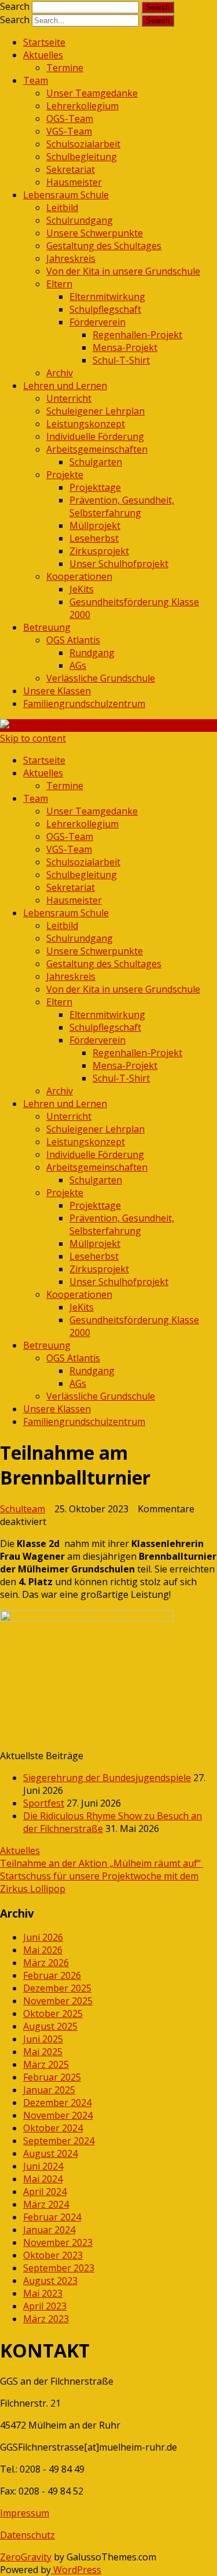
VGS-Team (69, 131)
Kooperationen (79, 576)
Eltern (59, 284)
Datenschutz (27, 2535)
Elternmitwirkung (107, 297)
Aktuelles (43, 55)
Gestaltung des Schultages (104, 246)
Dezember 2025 (57, 1988)
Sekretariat (71, 169)
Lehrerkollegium (82, 106)
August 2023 (50, 2281)
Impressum (25, 2513)
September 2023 (59, 2268)
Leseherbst (94, 538)
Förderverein (98, 322)
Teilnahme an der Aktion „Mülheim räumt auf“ (102, 1863)
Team (36, 80)
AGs (78, 665)
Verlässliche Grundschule (101, 678)
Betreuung (47, 627)
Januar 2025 (49, 2090)
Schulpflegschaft (105, 309)
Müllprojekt (95, 525)
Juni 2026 (43, 1937)
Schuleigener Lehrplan (95, 411)
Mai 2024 (43, 2179)
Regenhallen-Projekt (137, 335)
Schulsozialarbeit (83, 144)
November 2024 (58, 2115)
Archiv (60, 373)
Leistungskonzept (86, 424)
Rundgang (92, 653)
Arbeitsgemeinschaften (97, 449)
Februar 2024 (52, 2217)
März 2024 (46, 2204)
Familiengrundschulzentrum (84, 704)
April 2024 (45, 2192)
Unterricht (69, 398)
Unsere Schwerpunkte (95, 233)
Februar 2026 (52, 1975)
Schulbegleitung (82, 157)
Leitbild (62, 208)
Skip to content (33, 738)
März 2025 (46, 2064)
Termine (65, 68)
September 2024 (59, 2141)
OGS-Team (70, 119)
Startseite (44, 42)
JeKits (82, 589)
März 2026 (46, 1963)
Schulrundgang (80, 220)
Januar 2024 (49, 2230)
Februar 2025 (52, 2077)
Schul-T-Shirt (121, 360)
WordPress (76, 2570)
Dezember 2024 (57, 2103)
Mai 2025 (43, 2052)
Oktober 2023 (53, 2255)
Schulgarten (96, 462)
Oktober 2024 (53, 2128)
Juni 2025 (43, 2039)
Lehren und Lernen (65, 386)
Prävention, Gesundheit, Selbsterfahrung (122, 506)
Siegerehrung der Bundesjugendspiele (107, 1778)
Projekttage (95, 487)
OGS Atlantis (73, 640)
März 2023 (46, 2319)
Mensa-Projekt (125, 347)
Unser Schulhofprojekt (119, 564)
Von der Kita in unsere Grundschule (123, 271)
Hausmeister (74, 182)
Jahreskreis (71, 258)
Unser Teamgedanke (92, 93)
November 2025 (58, 2001)
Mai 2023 (43, 2293)
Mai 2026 (43, 1950)
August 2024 (50, 2153)
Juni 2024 (43, 2166)
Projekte (65, 475)
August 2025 (50, 2026)
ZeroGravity (26, 2557)
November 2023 (58, 2242)
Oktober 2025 (53, 2014)
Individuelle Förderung (95, 436)
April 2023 (45, 2306)
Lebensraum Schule (66, 195)
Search (15, 6)
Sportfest (44, 1803)
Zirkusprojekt (99, 551)
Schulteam (23, 1509)
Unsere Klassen (57, 691)
